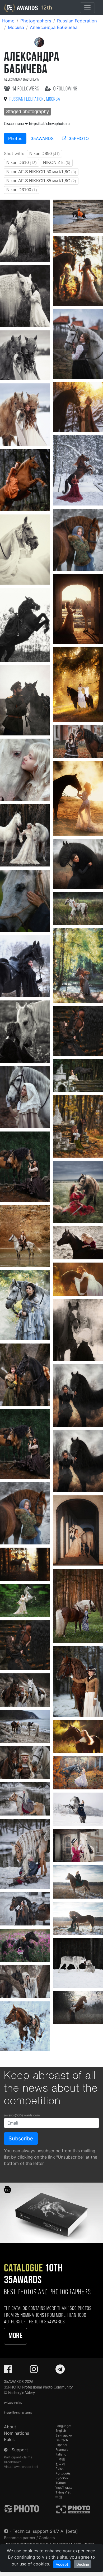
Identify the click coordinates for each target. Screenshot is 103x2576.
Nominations (17, 2433)
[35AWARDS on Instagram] (34, 2371)
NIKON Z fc (57, 163)
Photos (15, 138)
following (65, 89)
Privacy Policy (13, 2403)
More (15, 2336)
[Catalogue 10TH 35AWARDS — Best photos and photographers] (51, 2213)
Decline (83, 2564)
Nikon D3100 (22, 190)
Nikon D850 (45, 154)
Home (8, 21)
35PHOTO (78, 138)
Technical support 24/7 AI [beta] (45, 2531)
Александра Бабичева (54, 27)
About (10, 2427)
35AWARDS (42, 138)
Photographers (36, 21)
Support (20, 2450)
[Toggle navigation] (87, 8)
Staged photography (27, 112)
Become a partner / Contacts (29, 2538)
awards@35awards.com (22, 2115)
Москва (16, 27)
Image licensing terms (18, 2413)
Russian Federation (77, 21)
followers (26, 89)
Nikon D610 (22, 163)
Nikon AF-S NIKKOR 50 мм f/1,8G (41, 172)
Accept (62, 2564)
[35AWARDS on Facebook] (8, 2371)
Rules (9, 2439)
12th (46, 8)
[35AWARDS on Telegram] (60, 2371)
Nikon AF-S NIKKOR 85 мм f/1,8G (41, 181)
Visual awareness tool (21, 2467)
